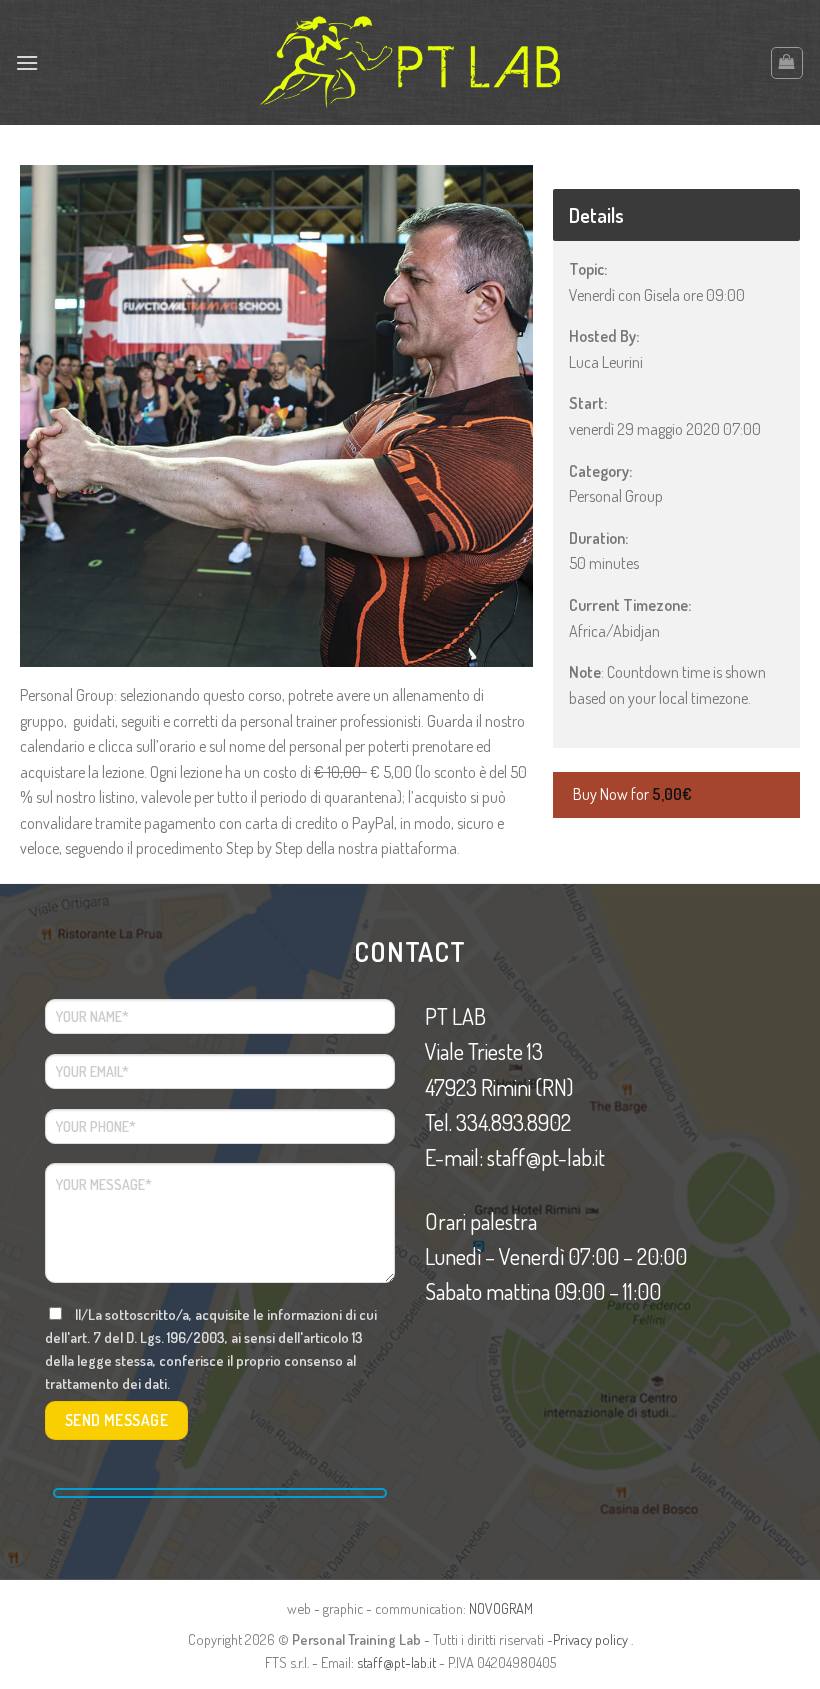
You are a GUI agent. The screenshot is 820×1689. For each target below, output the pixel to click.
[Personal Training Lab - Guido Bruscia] (410, 62)
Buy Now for (632, 794)
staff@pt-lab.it (396, 1662)
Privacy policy (590, 1639)
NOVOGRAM (501, 1608)
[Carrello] (787, 63)
